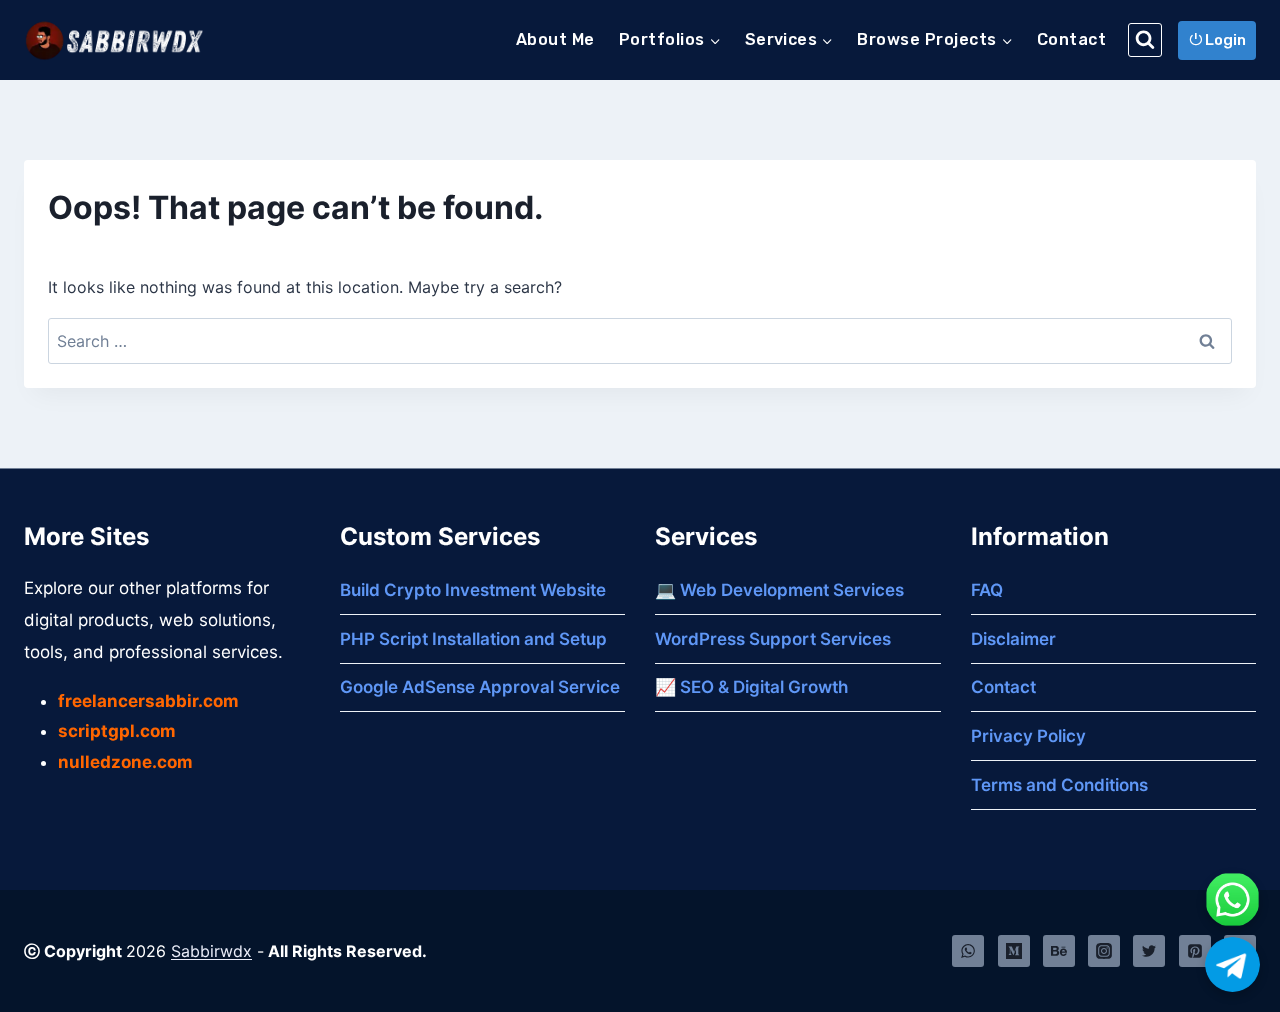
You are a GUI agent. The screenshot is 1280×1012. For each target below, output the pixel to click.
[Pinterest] (1195, 951)
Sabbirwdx (211, 951)
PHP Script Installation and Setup (473, 639)
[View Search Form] (1145, 40)
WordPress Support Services (773, 639)
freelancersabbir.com (148, 701)
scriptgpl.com (117, 731)
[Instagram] (1104, 951)
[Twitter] (1149, 951)
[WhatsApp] (968, 951)
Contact (1071, 39)
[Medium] (1014, 951)
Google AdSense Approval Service (480, 687)
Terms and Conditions (1059, 785)
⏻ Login (1217, 40)
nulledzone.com (125, 762)
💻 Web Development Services (779, 590)
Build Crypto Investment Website (473, 590)
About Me (555, 39)
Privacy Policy (1028, 736)
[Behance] (1059, 951)
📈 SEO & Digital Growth (751, 687)
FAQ (987, 590)
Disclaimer (1013, 639)
